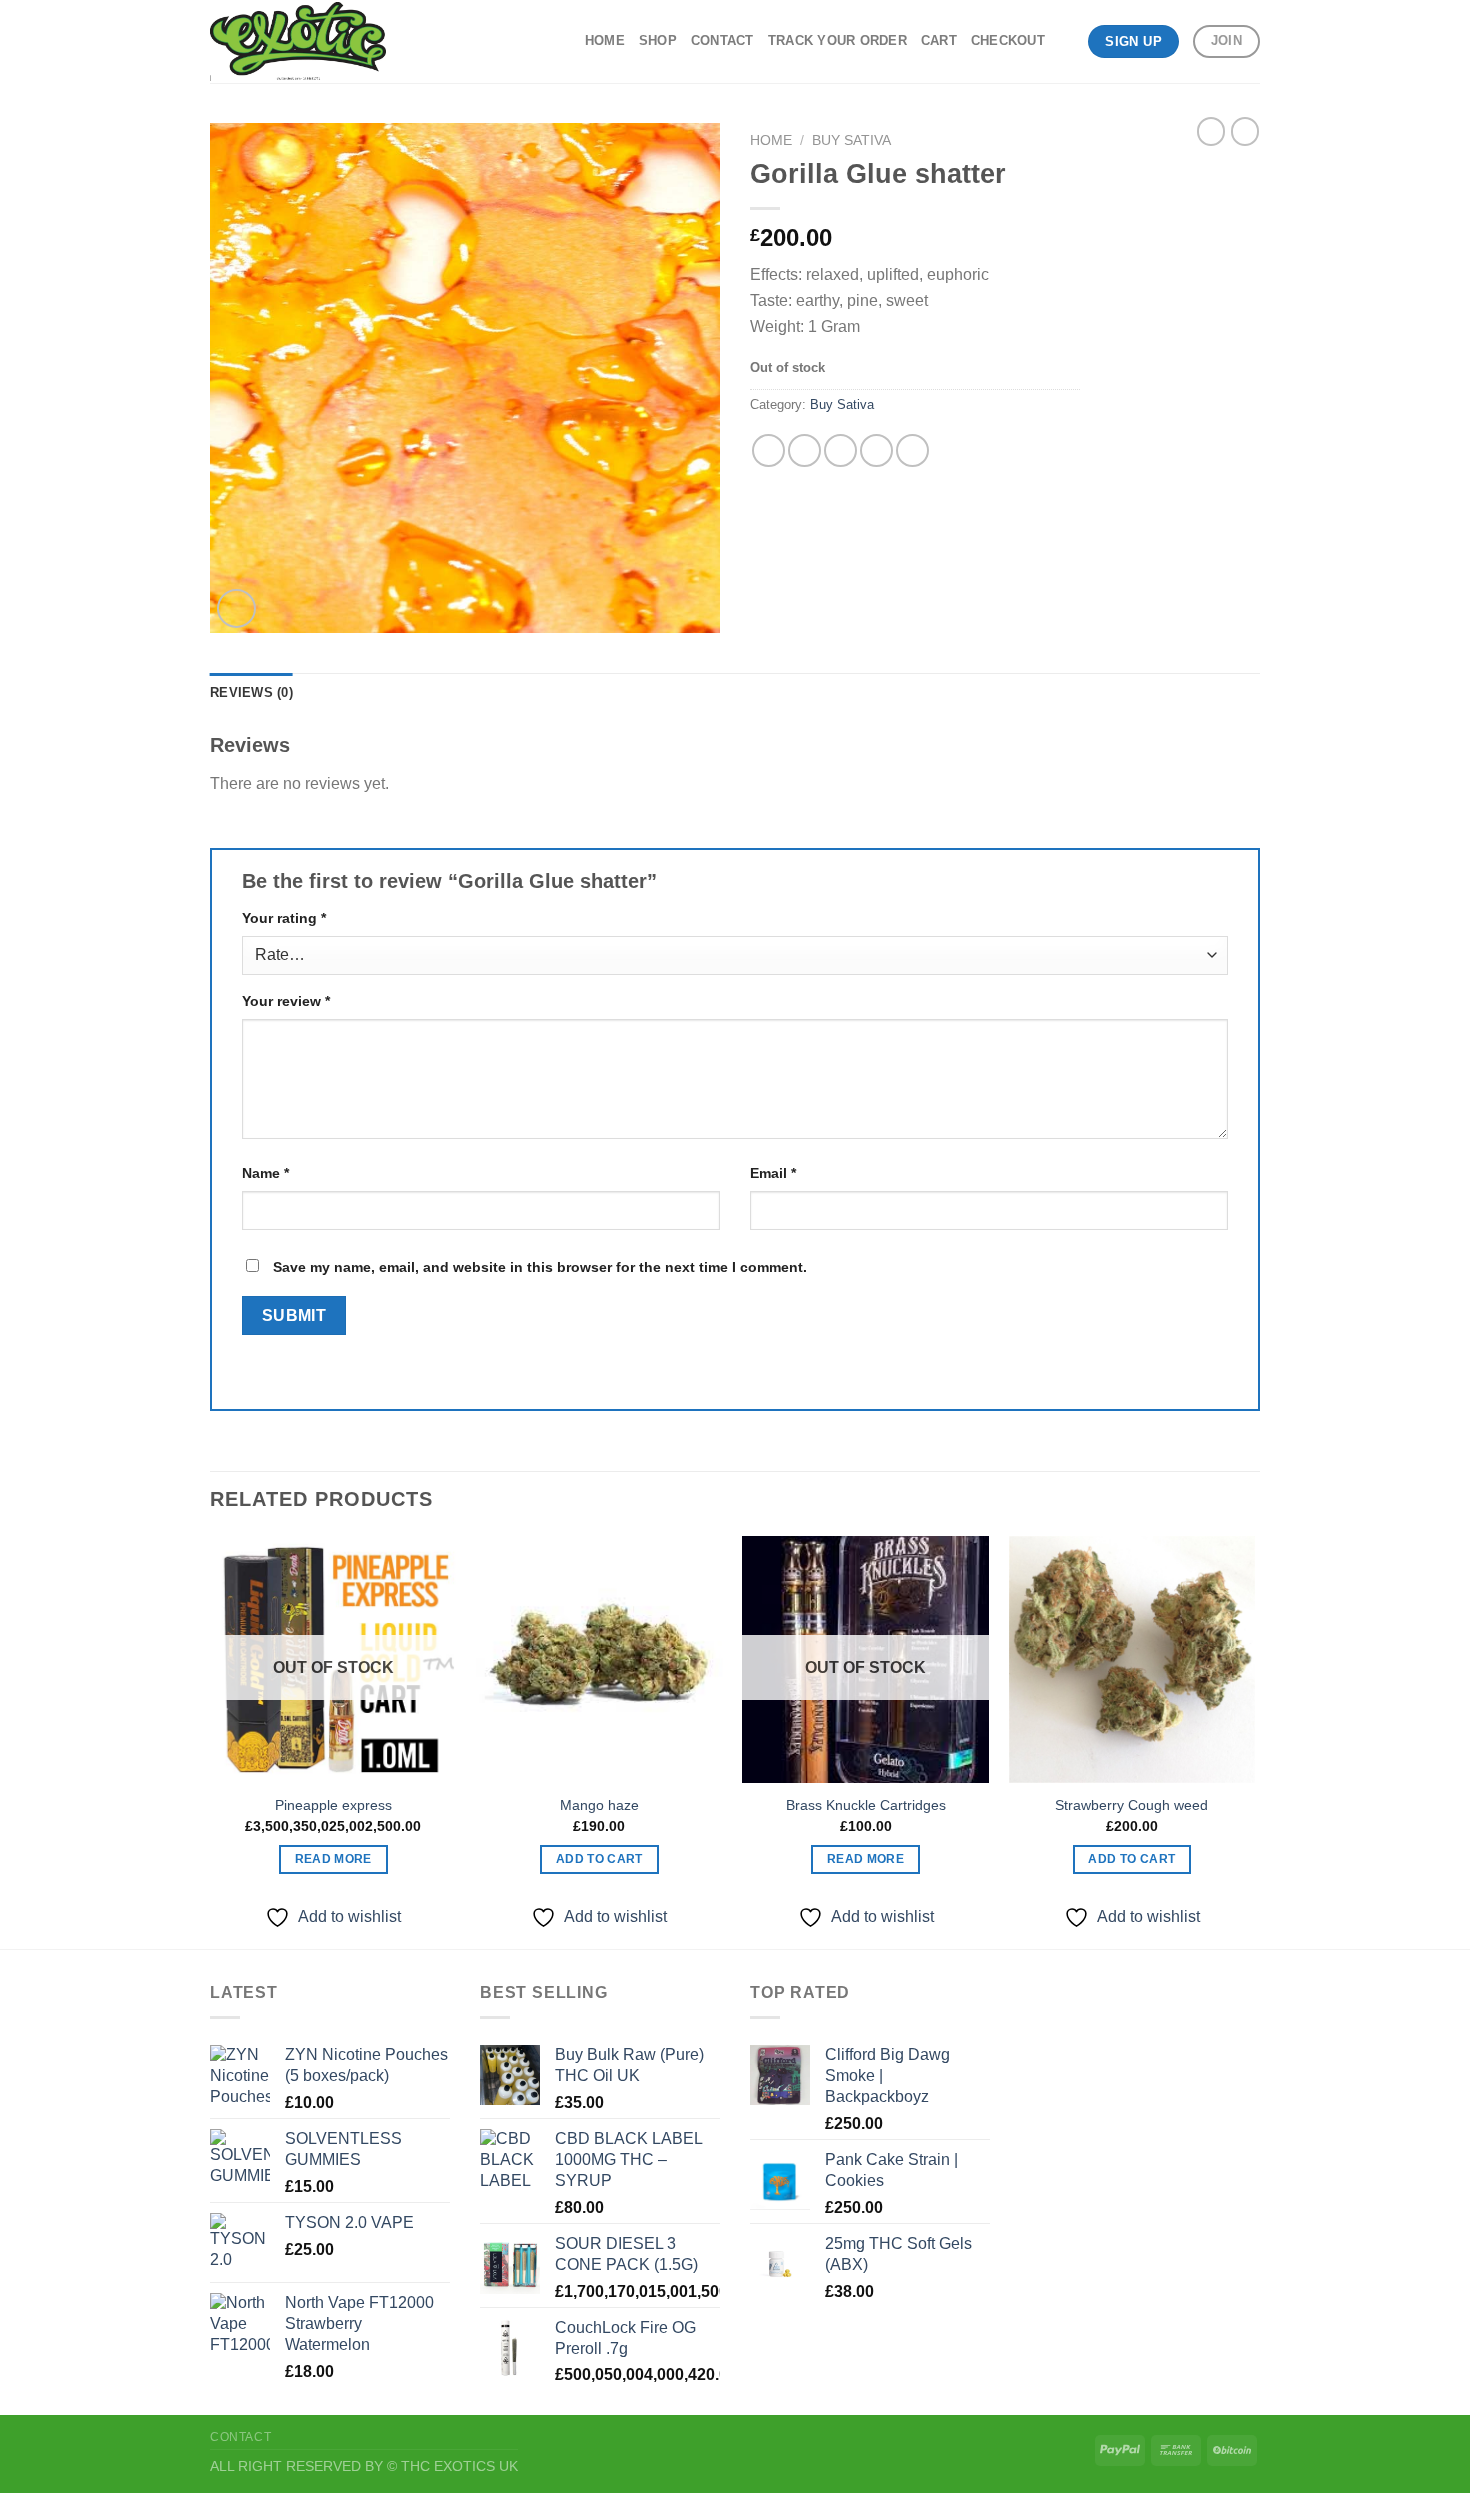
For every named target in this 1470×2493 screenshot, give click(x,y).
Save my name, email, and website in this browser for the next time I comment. (540, 1267)
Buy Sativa (851, 140)
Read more (333, 1859)
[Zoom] (236, 608)
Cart (939, 40)
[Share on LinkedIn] (912, 450)
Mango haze (599, 1805)
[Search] (1066, 41)
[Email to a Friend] (840, 450)
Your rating (284, 918)
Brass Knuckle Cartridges (866, 1805)
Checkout (1008, 40)
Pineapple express (333, 1805)
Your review (286, 1001)
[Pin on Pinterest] (876, 450)
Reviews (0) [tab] (251, 692)
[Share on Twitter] (804, 450)
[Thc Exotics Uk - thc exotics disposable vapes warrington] (298, 41)
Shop (658, 40)
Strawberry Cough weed (1131, 1805)
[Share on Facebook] (768, 450)
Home (605, 40)
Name (265, 1173)
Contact (722, 40)
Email (773, 1173)
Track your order (837, 40)
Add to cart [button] (599, 1859)
